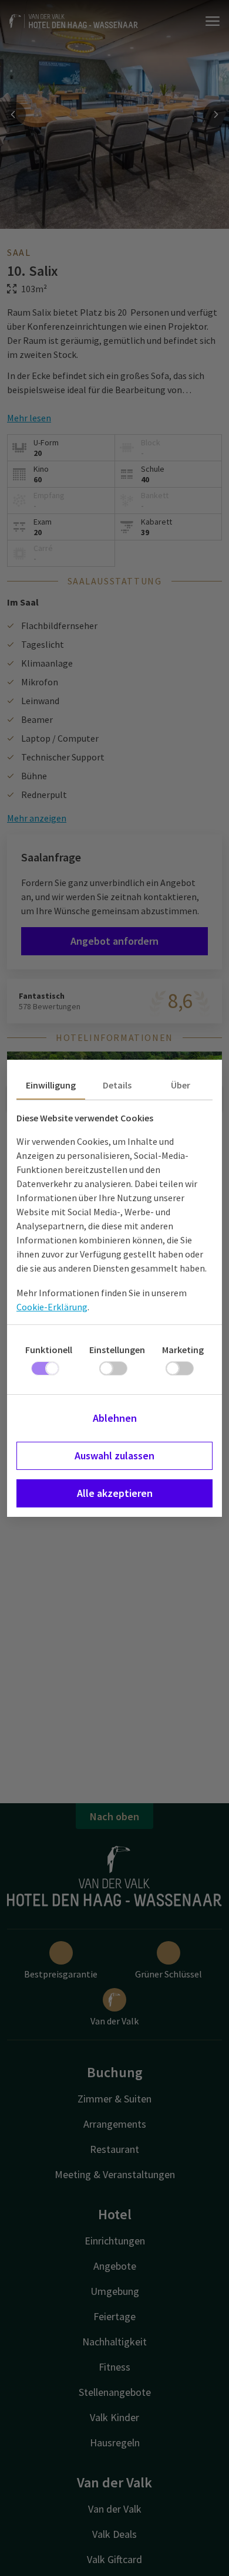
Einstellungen (117, 1350)
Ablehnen (115, 1418)
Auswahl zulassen (114, 1456)
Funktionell (49, 1350)
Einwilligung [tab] (51, 1085)
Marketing (183, 1350)
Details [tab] (117, 1085)
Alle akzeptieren (115, 1493)
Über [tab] (181, 1085)
